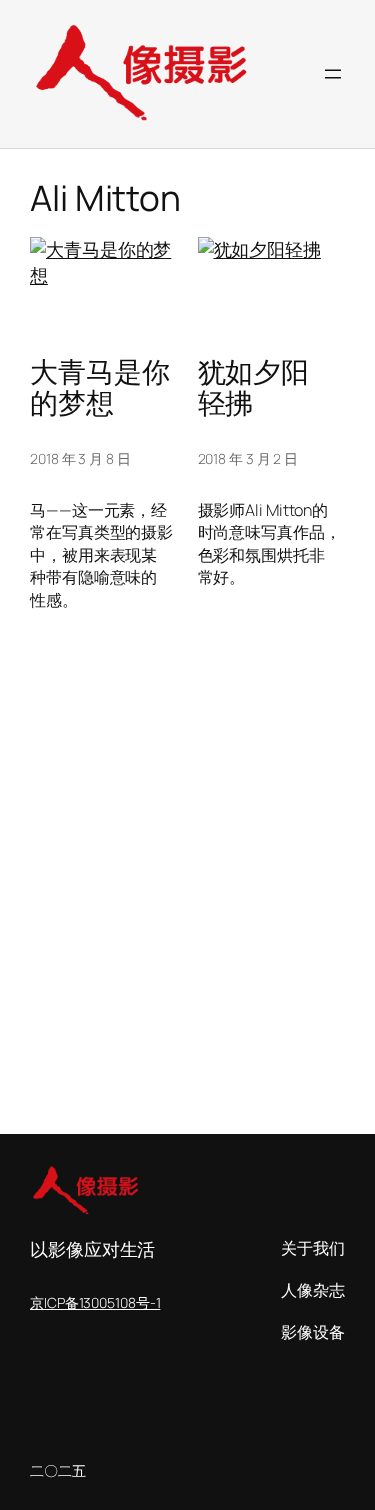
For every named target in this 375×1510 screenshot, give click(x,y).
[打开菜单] (333, 74)
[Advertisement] (187, 927)
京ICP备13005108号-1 (95, 1302)
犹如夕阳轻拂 (254, 387)
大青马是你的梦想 (100, 387)
